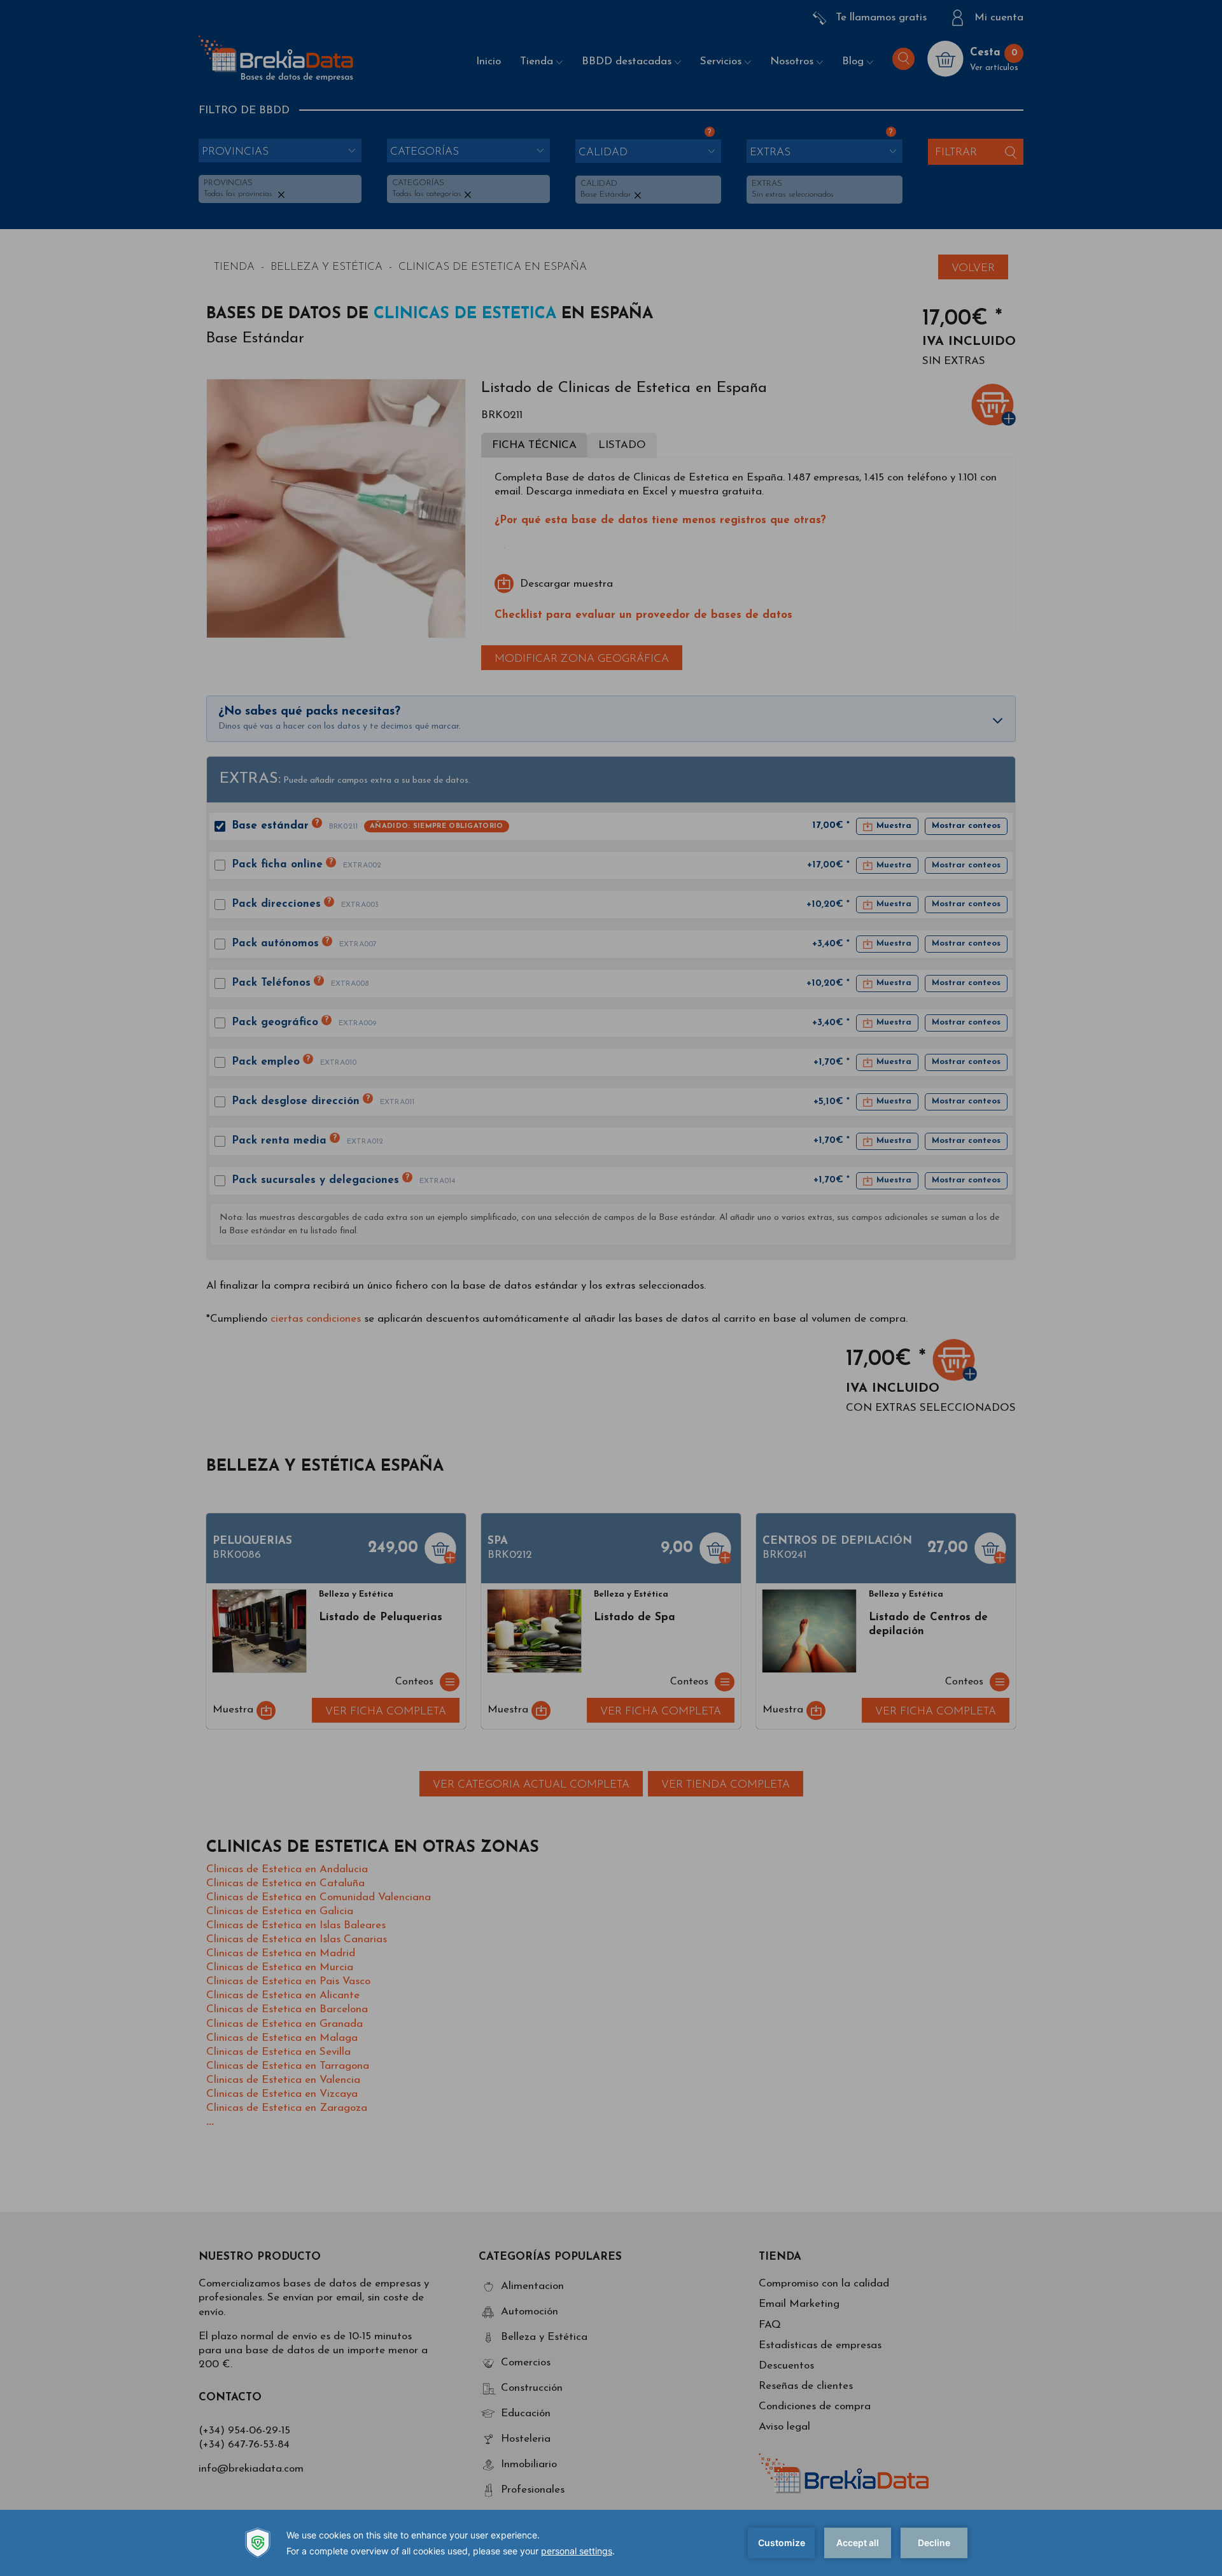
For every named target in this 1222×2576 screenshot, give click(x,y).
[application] (611, 2543)
